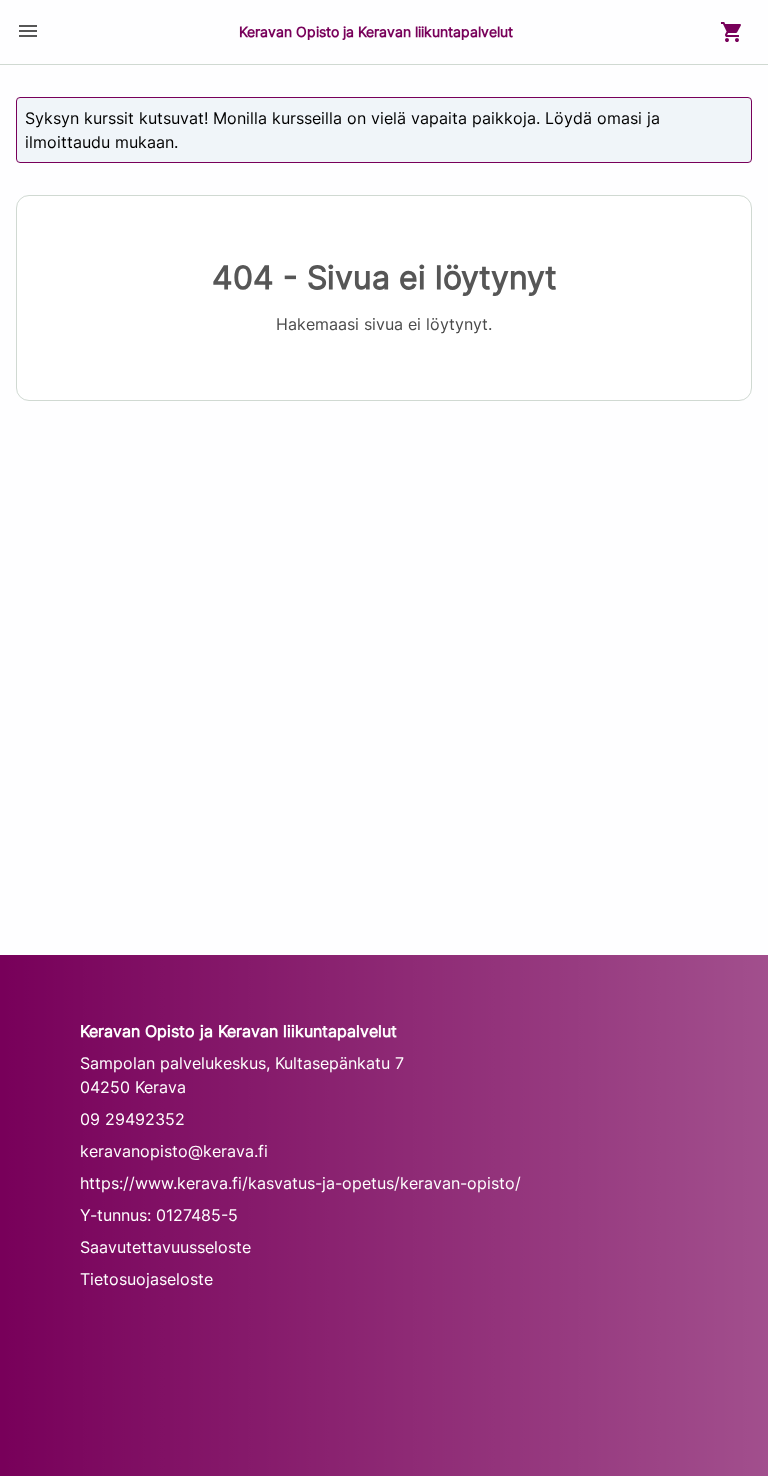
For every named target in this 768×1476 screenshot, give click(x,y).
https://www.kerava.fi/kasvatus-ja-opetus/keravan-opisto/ (300, 1183)
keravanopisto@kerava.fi (174, 1151)
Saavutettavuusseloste (165, 1247)
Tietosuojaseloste (146, 1279)
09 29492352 (132, 1119)
